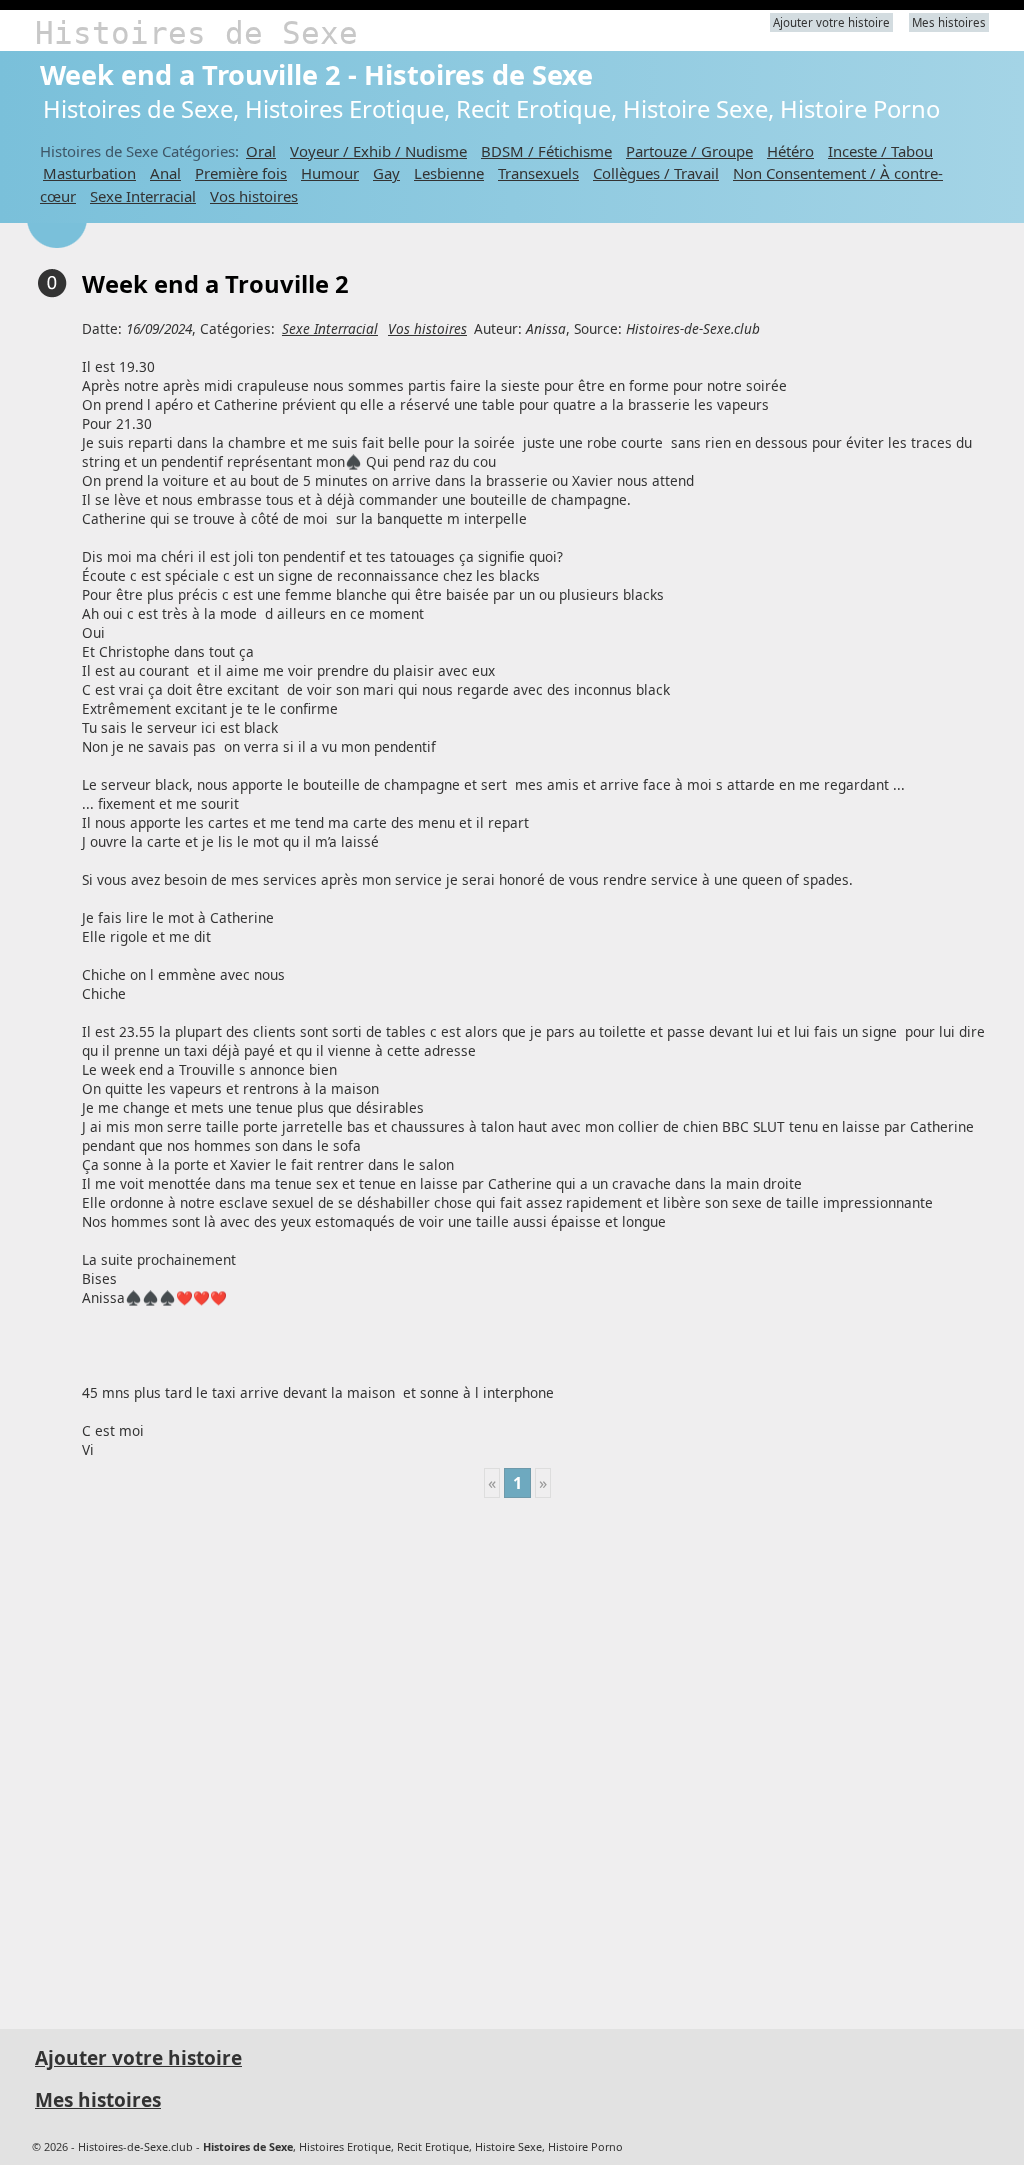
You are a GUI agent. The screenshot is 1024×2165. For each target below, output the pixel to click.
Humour (330, 173)
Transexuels (538, 173)
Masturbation (89, 173)
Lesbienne (449, 173)
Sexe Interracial (143, 196)
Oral (261, 151)
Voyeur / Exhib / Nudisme (378, 151)
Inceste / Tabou (880, 151)
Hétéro (790, 151)
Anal (165, 173)
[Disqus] (517, 1755)
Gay (386, 173)
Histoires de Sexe (196, 33)
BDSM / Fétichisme (546, 151)
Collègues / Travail (656, 173)
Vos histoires (254, 196)
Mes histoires (949, 22)
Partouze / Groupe (689, 151)
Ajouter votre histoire (831, 22)
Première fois (241, 173)
